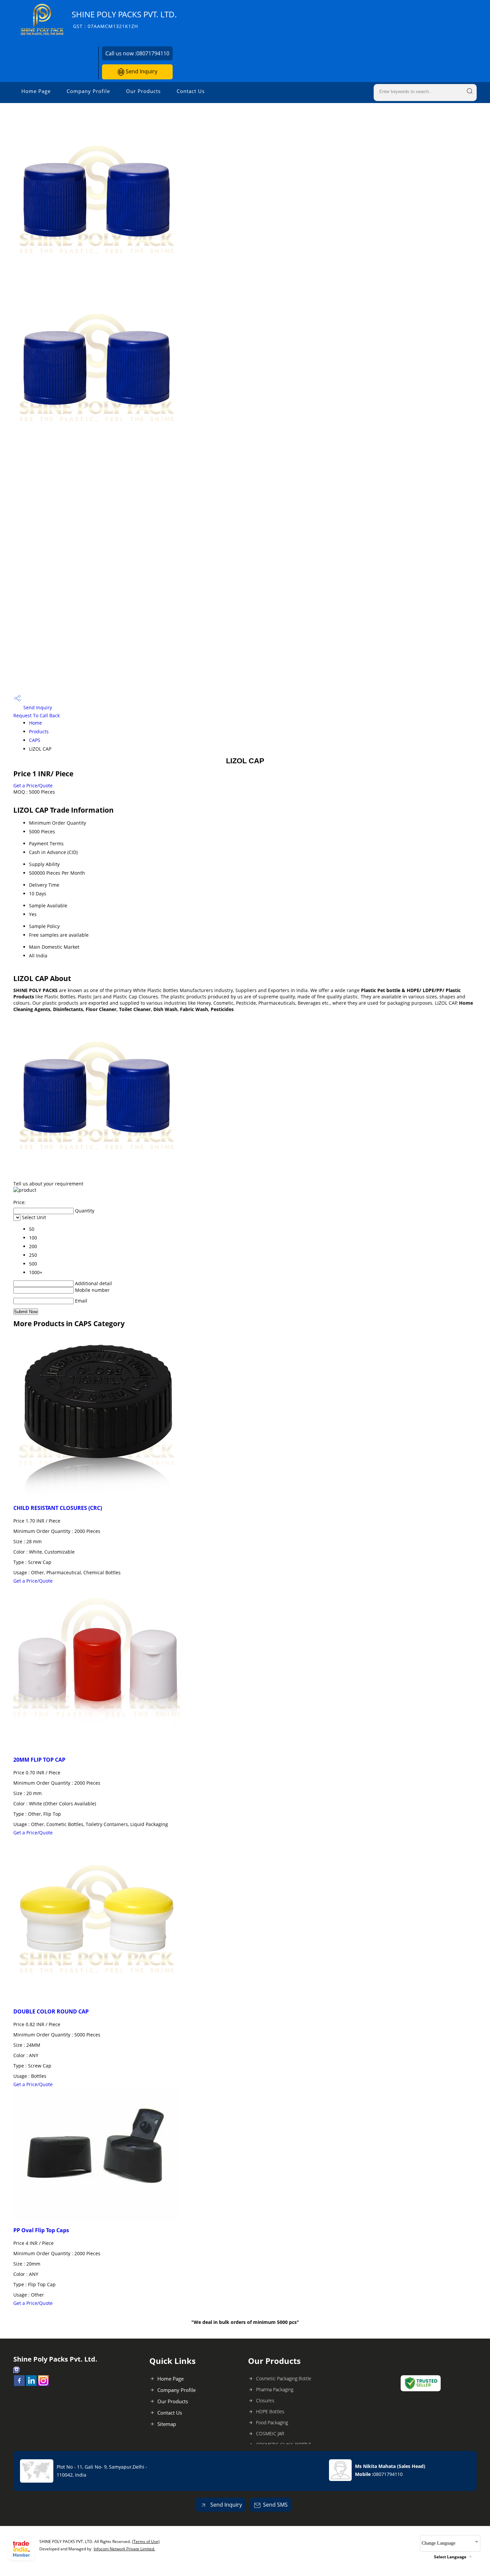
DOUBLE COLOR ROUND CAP (51, 2011)
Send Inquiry (141, 71)
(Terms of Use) (146, 2541)
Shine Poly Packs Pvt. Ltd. (124, 19)
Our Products (143, 91)
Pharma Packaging (275, 2389)
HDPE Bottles (270, 2411)
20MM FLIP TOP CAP (39, 1760)
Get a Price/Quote (33, 785)
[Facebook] (19, 2384)
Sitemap (167, 2424)
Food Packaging (272, 2422)
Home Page (36, 91)
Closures (265, 2400)
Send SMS (275, 2505)
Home (35, 723)
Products (39, 731)
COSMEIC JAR (270, 2433)
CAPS (35, 740)
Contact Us (191, 91)
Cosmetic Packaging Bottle (284, 2378)
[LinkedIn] (31, 2384)
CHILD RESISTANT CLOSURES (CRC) (58, 1508)
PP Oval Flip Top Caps (41, 2230)
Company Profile (88, 91)
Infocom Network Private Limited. (124, 2549)
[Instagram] (43, 2384)
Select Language (450, 2557)
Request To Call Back (36, 715)
